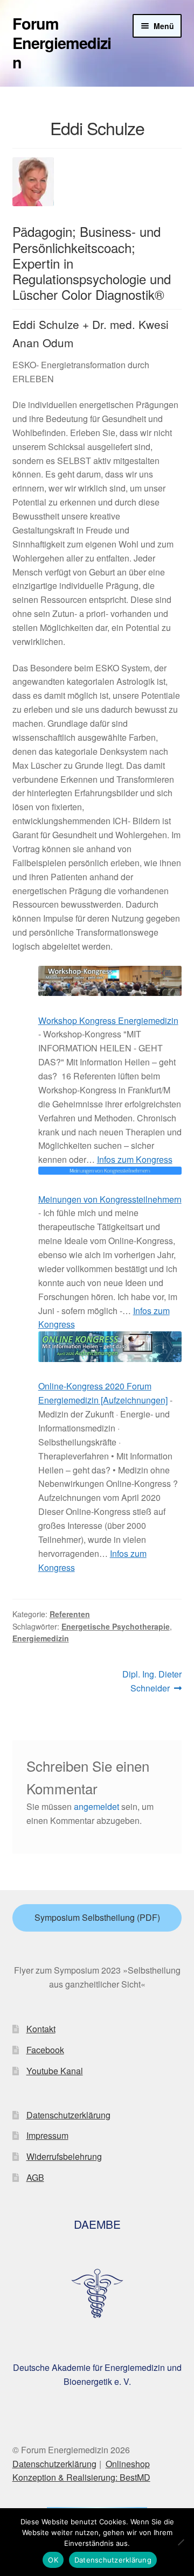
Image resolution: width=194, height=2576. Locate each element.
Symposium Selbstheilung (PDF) (97, 1917)
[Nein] (181, 2542)
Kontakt (41, 2029)
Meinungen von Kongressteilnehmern (110, 1199)
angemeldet (96, 1806)
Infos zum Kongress (135, 1159)
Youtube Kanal (55, 2071)
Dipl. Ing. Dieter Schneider (152, 1681)
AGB (35, 2177)
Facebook (45, 2050)
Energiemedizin (41, 1638)
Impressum (47, 2135)
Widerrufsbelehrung (64, 2156)
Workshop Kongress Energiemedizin (108, 1020)
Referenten (70, 1614)
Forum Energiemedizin (62, 43)
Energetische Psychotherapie (116, 1626)
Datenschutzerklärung (68, 2115)
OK (53, 2560)
